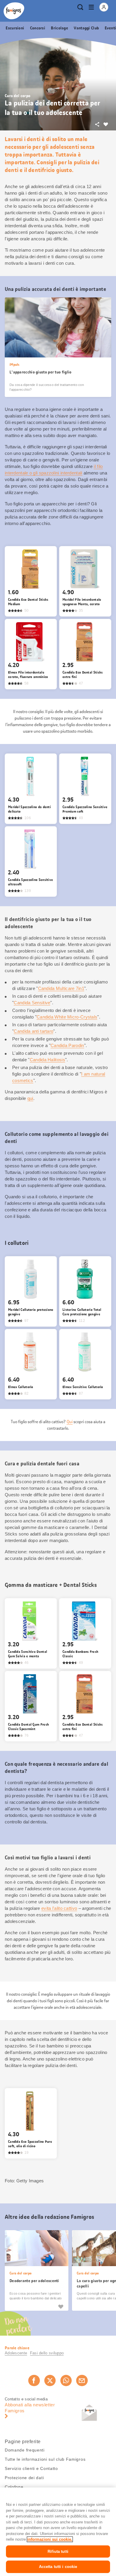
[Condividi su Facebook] (34, 2380)
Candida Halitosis (47, 1060)
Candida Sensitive (32, 1003)
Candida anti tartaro (33, 1031)
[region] (58, 2532)
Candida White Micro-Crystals (67, 1017)
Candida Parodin (67, 1045)
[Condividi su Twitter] (50, 2380)
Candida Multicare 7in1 (61, 988)
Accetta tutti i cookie (58, 2567)
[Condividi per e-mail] (82, 2380)
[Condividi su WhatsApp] (66, 2380)
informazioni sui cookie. (50, 2539)
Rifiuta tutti (58, 2551)
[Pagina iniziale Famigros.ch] (14, 11)
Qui (70, 1422)
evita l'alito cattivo (59, 1908)
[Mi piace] (61, 2307)
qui (30, 1098)
